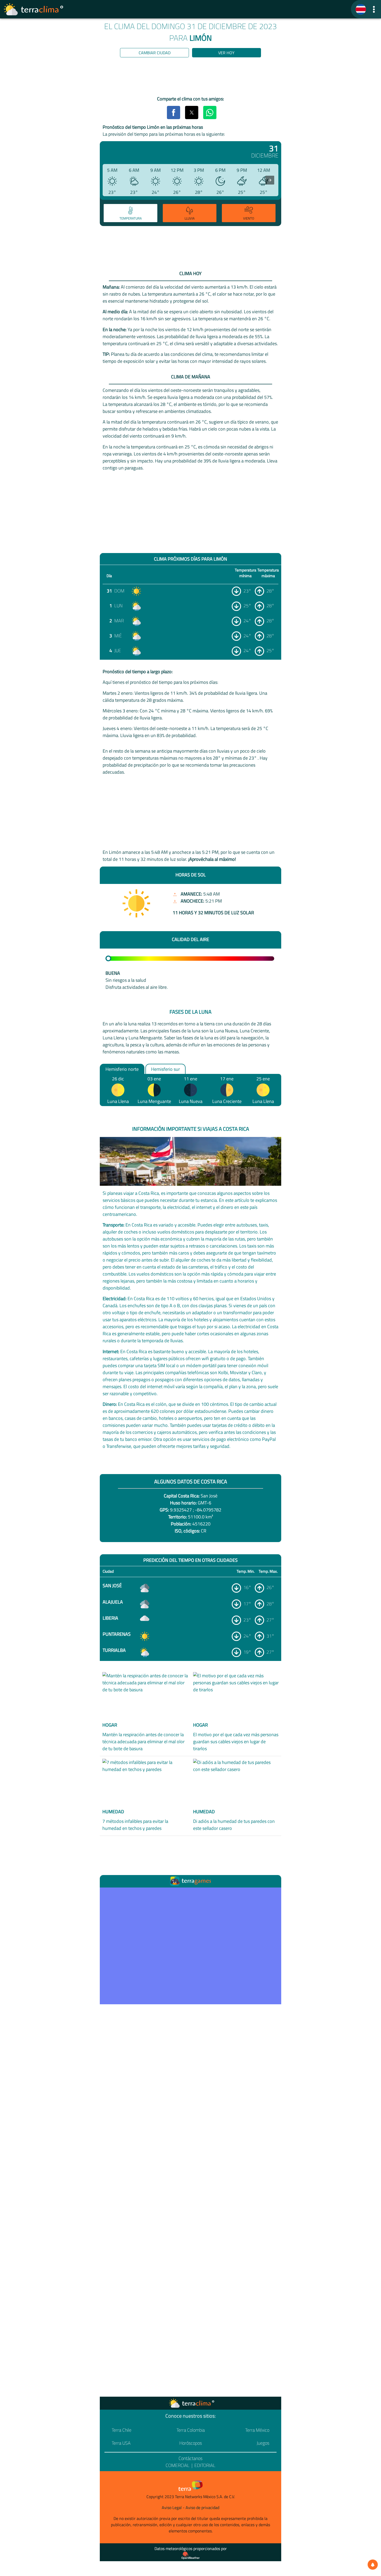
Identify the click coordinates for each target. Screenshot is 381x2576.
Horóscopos (191, 2443)
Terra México (257, 2430)
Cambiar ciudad (155, 53)
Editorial (205, 2465)
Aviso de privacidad (202, 2507)
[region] (190, 78)
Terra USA (121, 2443)
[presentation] (270, 180)
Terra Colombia (191, 2430)
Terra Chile (122, 2430)
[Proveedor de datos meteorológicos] (190, 2555)
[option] (130, 214)
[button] (374, 9)
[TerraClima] (361, 9)
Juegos (263, 2443)
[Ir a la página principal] (34, 9)
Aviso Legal (172, 2507)
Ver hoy (226, 53)
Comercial (178, 2465)
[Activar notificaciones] (373, 2565)
